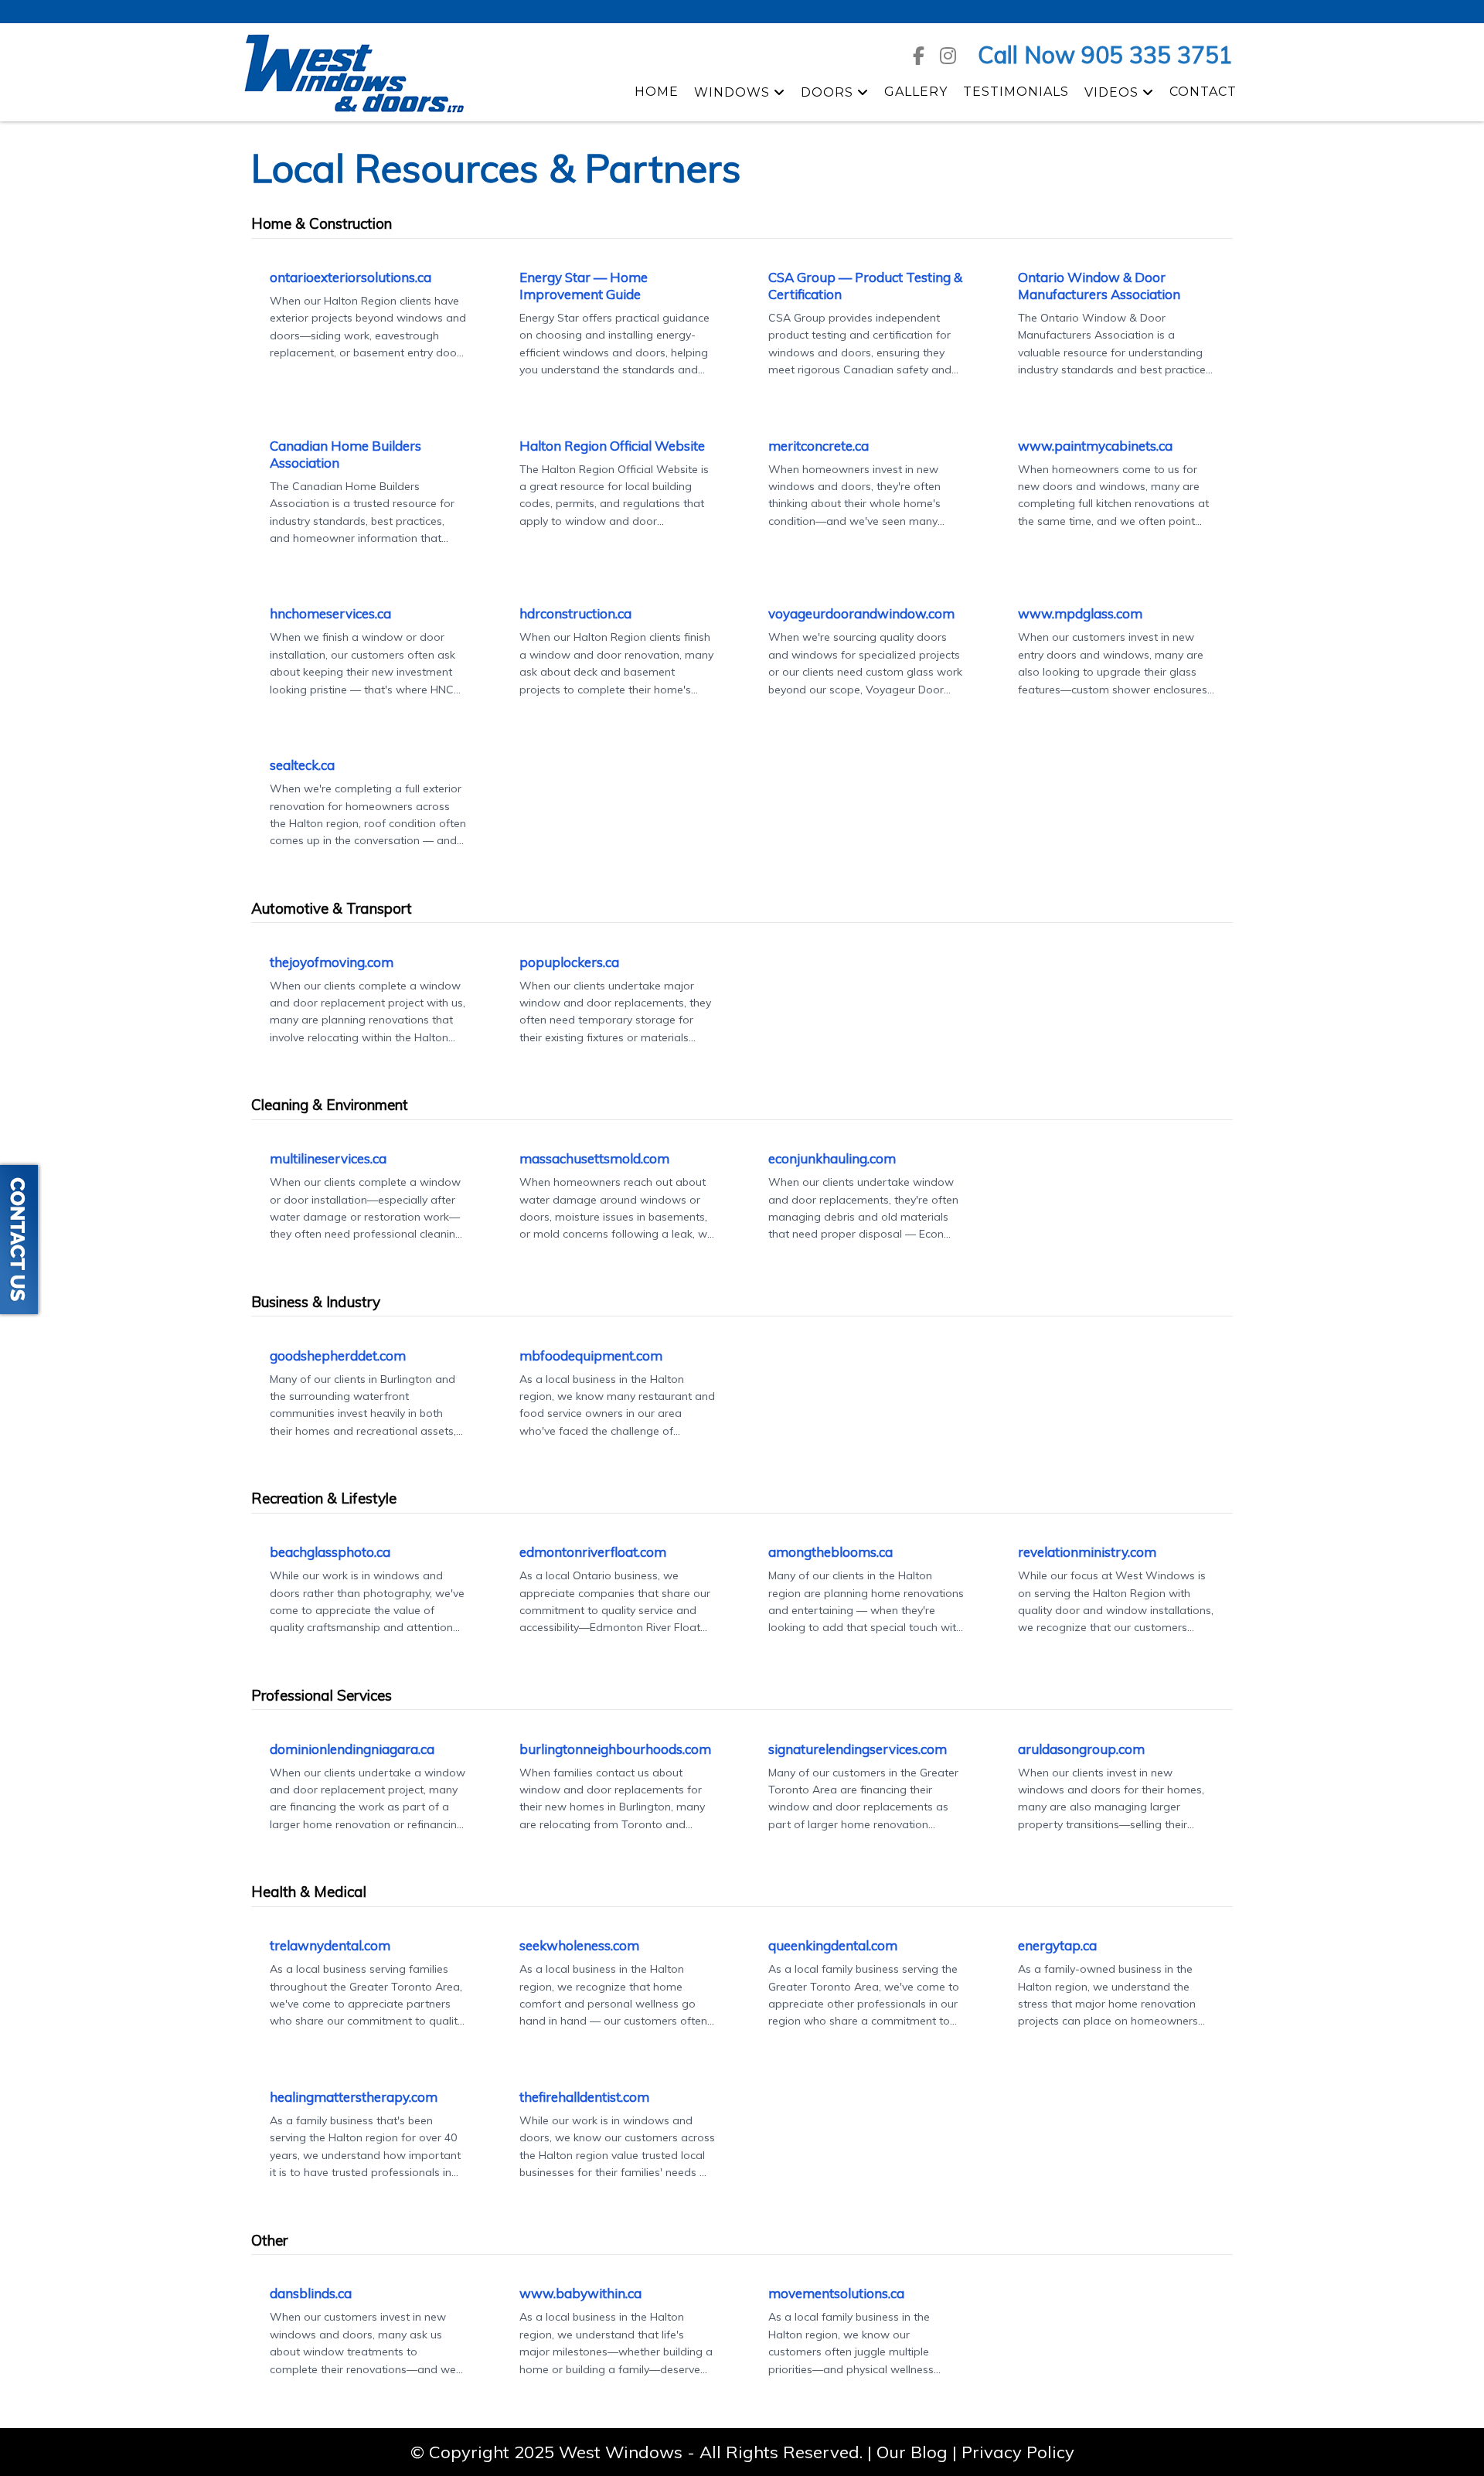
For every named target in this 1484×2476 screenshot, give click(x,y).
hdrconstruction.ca (575, 613)
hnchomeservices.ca (330, 613)
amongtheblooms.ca (830, 1552)
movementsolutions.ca (836, 2293)
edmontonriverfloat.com (593, 1552)
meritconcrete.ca (819, 446)
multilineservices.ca (328, 1158)
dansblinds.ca (311, 2293)
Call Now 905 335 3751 (1105, 55)
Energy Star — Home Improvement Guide (584, 286)
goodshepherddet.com (338, 1355)
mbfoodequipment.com (591, 1355)
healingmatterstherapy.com (354, 2097)
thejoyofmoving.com (332, 962)
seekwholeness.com (579, 1945)
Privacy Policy (1018, 2452)
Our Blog (912, 2452)
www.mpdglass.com (1080, 613)
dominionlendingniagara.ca (352, 1749)
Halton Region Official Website (612, 446)
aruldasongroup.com (1081, 1749)
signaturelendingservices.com (858, 1749)
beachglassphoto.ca (330, 1552)
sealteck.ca (302, 765)
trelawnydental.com (330, 1945)
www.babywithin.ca (580, 2293)
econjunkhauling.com (832, 1158)
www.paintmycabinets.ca (1095, 446)
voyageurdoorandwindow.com (861, 613)
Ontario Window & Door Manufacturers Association (1099, 286)
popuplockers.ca (569, 962)
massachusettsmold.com (594, 1158)
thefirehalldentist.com (584, 2097)
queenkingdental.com (833, 1945)
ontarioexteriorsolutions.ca (351, 277)
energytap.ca (1057, 1945)
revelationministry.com (1087, 1552)
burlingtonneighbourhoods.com (615, 1749)
